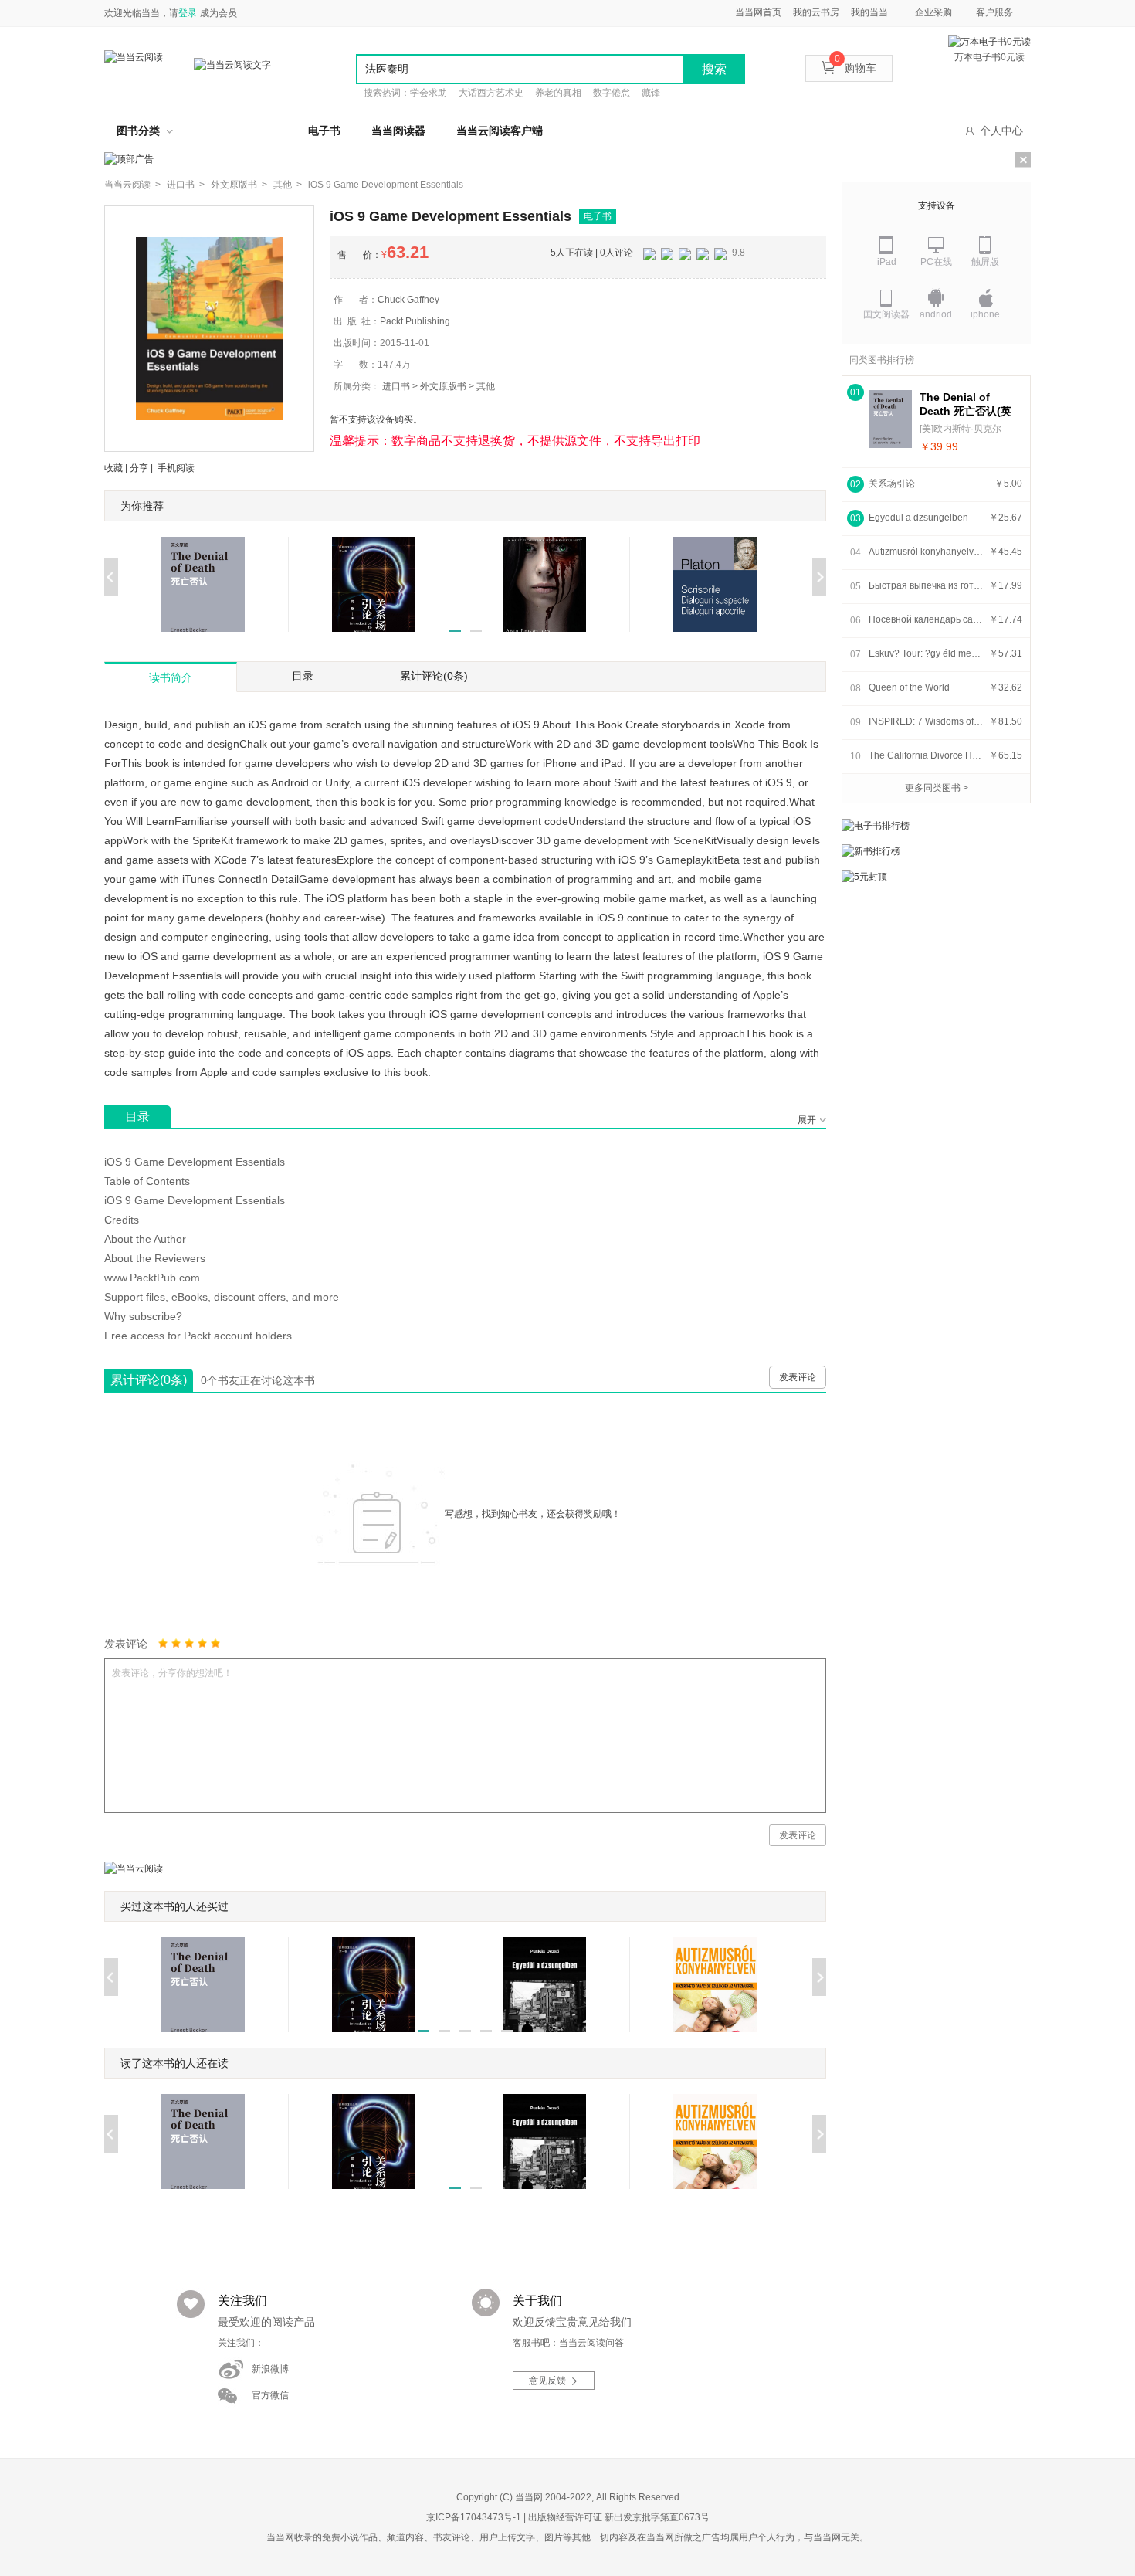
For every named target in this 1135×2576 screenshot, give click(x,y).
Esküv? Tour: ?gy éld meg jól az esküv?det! (927, 653)
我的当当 (869, 12)
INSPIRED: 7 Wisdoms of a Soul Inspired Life (927, 721)
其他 (486, 386)
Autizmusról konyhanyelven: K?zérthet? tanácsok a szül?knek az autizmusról (927, 552)
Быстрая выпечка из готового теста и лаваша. (927, 585)
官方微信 (270, 2395)
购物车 (855, 68)
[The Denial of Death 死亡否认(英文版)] (890, 419)
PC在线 (936, 262)
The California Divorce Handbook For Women (927, 755)
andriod (936, 314)
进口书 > (186, 185)
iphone (985, 314)
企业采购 (933, 12)
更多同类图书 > (937, 788)
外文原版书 (443, 386)
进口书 (396, 386)
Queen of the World (909, 687)
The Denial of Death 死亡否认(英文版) (966, 404)
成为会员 (219, 13)
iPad (887, 262)
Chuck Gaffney (408, 300)
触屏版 (985, 262)
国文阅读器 (886, 314)
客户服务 (994, 12)
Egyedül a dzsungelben (918, 518)
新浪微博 (270, 2369)
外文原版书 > (239, 185)
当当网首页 (758, 12)
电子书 (324, 131)
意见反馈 (547, 2381)
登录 (188, 13)
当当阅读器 (398, 131)
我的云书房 (816, 12)
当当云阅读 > (132, 185)
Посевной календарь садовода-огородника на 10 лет (927, 619)
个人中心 (1001, 131)
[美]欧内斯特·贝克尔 (961, 429)
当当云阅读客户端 (500, 131)
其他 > (288, 185)
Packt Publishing (415, 321)
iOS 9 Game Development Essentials (386, 185)
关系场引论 (892, 484)
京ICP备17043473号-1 (474, 2517)
